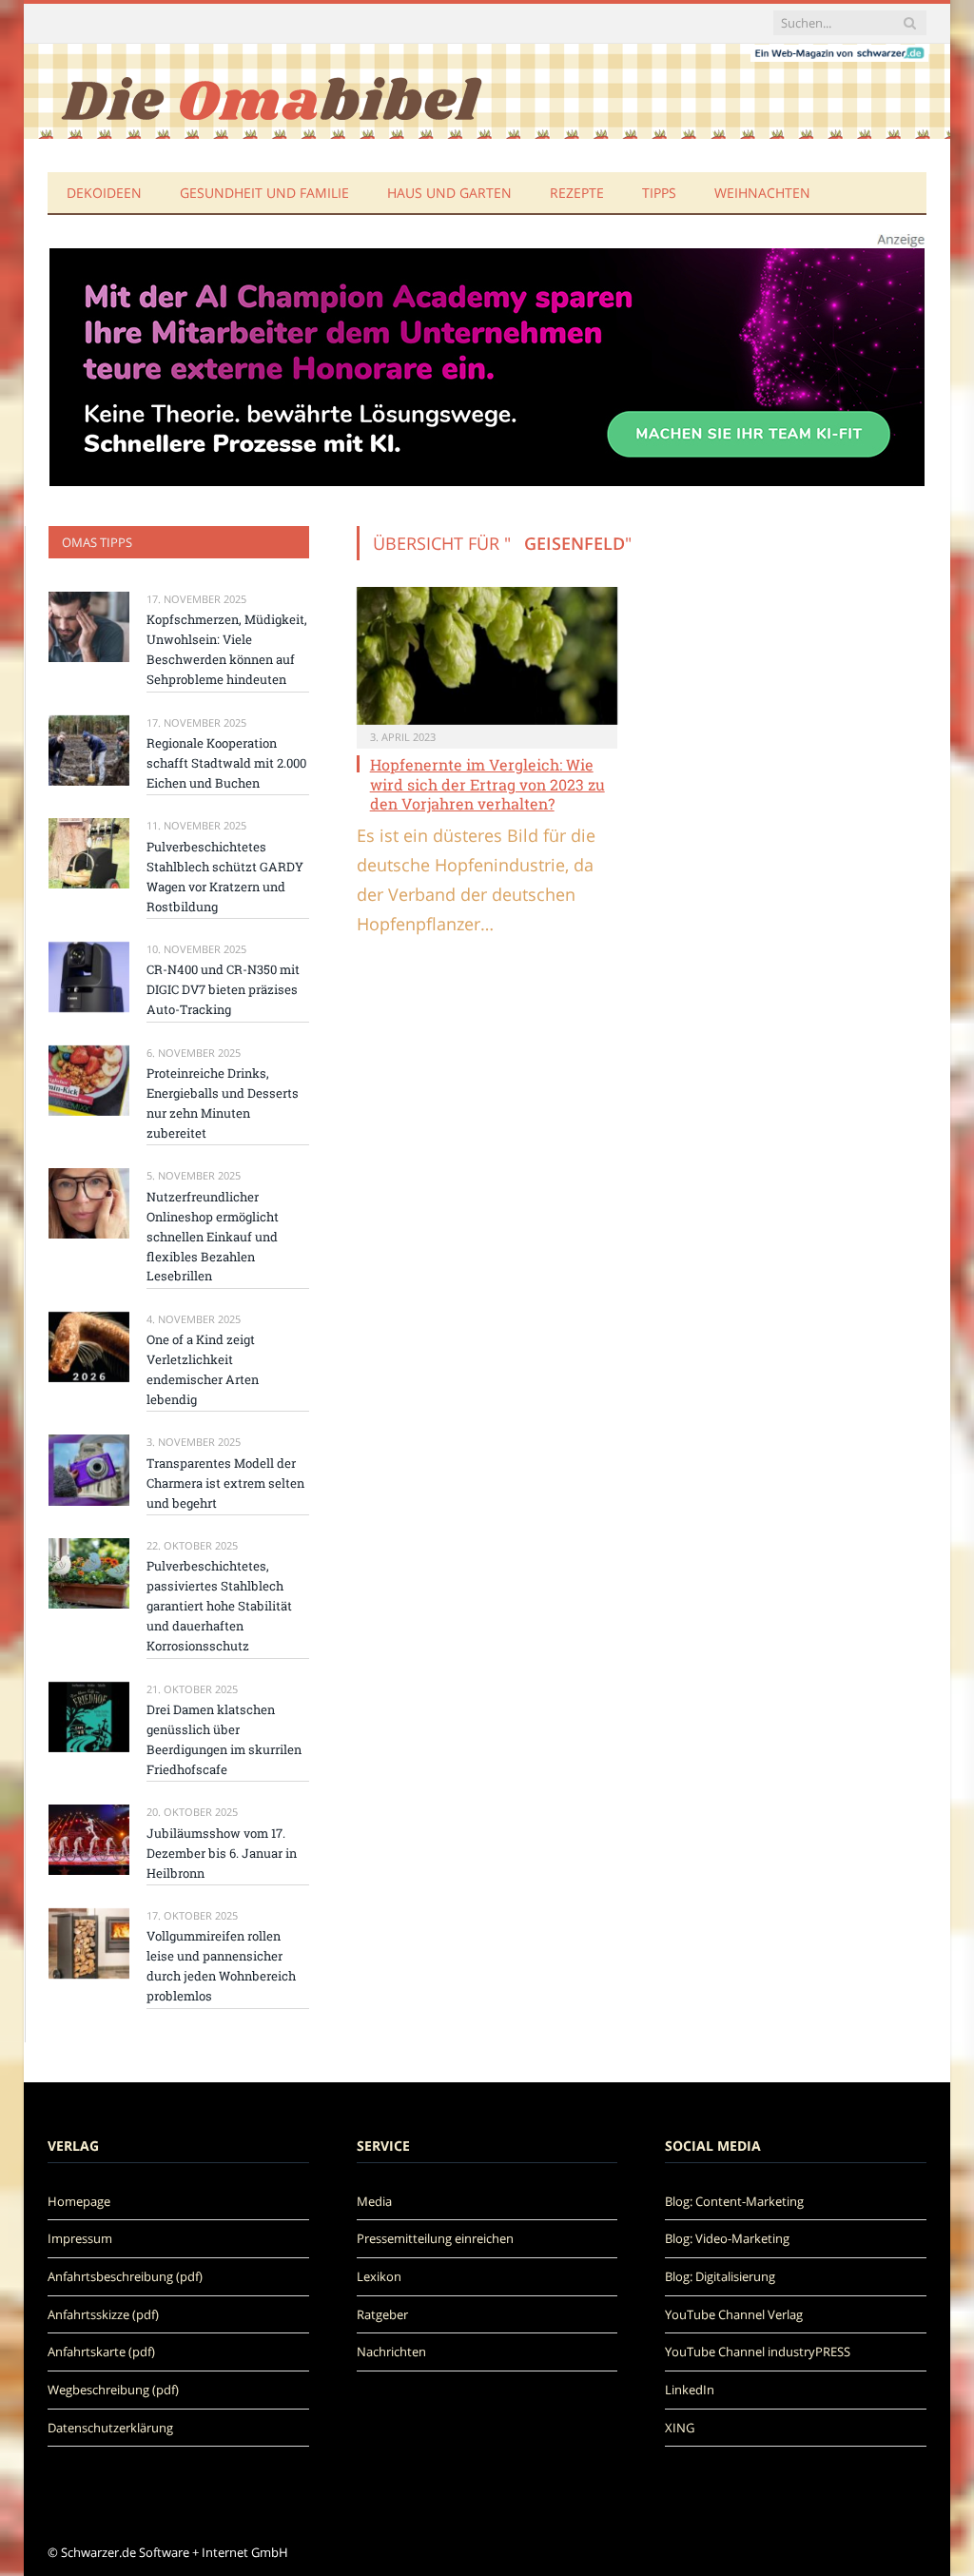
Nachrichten (391, 2352)
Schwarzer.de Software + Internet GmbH (175, 2552)
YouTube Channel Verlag (734, 2314)
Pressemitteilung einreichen (435, 2238)
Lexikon (379, 2276)
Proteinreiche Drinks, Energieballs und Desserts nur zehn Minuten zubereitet (223, 1103)
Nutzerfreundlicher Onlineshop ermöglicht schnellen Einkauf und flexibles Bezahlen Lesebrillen (213, 1237)
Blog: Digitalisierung (720, 2276)
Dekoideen (104, 193)
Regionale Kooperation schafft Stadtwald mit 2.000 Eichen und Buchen (226, 763)
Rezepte (577, 193)
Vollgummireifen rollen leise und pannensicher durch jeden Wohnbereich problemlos (221, 1966)
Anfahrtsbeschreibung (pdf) (125, 2276)
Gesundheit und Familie (264, 193)
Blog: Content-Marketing (734, 2201)
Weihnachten (762, 193)
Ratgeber (382, 2314)
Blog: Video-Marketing (727, 2238)
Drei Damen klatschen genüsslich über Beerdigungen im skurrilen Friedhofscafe (224, 1739)
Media (374, 2201)
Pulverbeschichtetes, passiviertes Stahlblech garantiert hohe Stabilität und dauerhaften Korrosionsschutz (219, 1606)
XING (680, 2428)
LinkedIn (690, 2390)
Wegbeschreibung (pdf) (113, 2390)
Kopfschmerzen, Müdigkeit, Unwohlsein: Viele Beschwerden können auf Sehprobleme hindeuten (227, 649)
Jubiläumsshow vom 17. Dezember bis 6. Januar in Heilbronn (222, 1853)
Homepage (79, 2201)
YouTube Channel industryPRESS (758, 2352)
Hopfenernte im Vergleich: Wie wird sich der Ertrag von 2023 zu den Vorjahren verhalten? (487, 784)
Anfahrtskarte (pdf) (101, 2352)
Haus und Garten (449, 193)
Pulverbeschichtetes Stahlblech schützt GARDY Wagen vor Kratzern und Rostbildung (225, 877)
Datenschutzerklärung (110, 2428)
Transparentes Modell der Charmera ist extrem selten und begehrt (225, 1483)
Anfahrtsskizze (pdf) (103, 2314)
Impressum (80, 2238)
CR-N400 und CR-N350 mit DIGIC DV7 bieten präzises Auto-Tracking (223, 989)
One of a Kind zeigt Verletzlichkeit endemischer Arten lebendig (203, 1369)
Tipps (659, 193)
